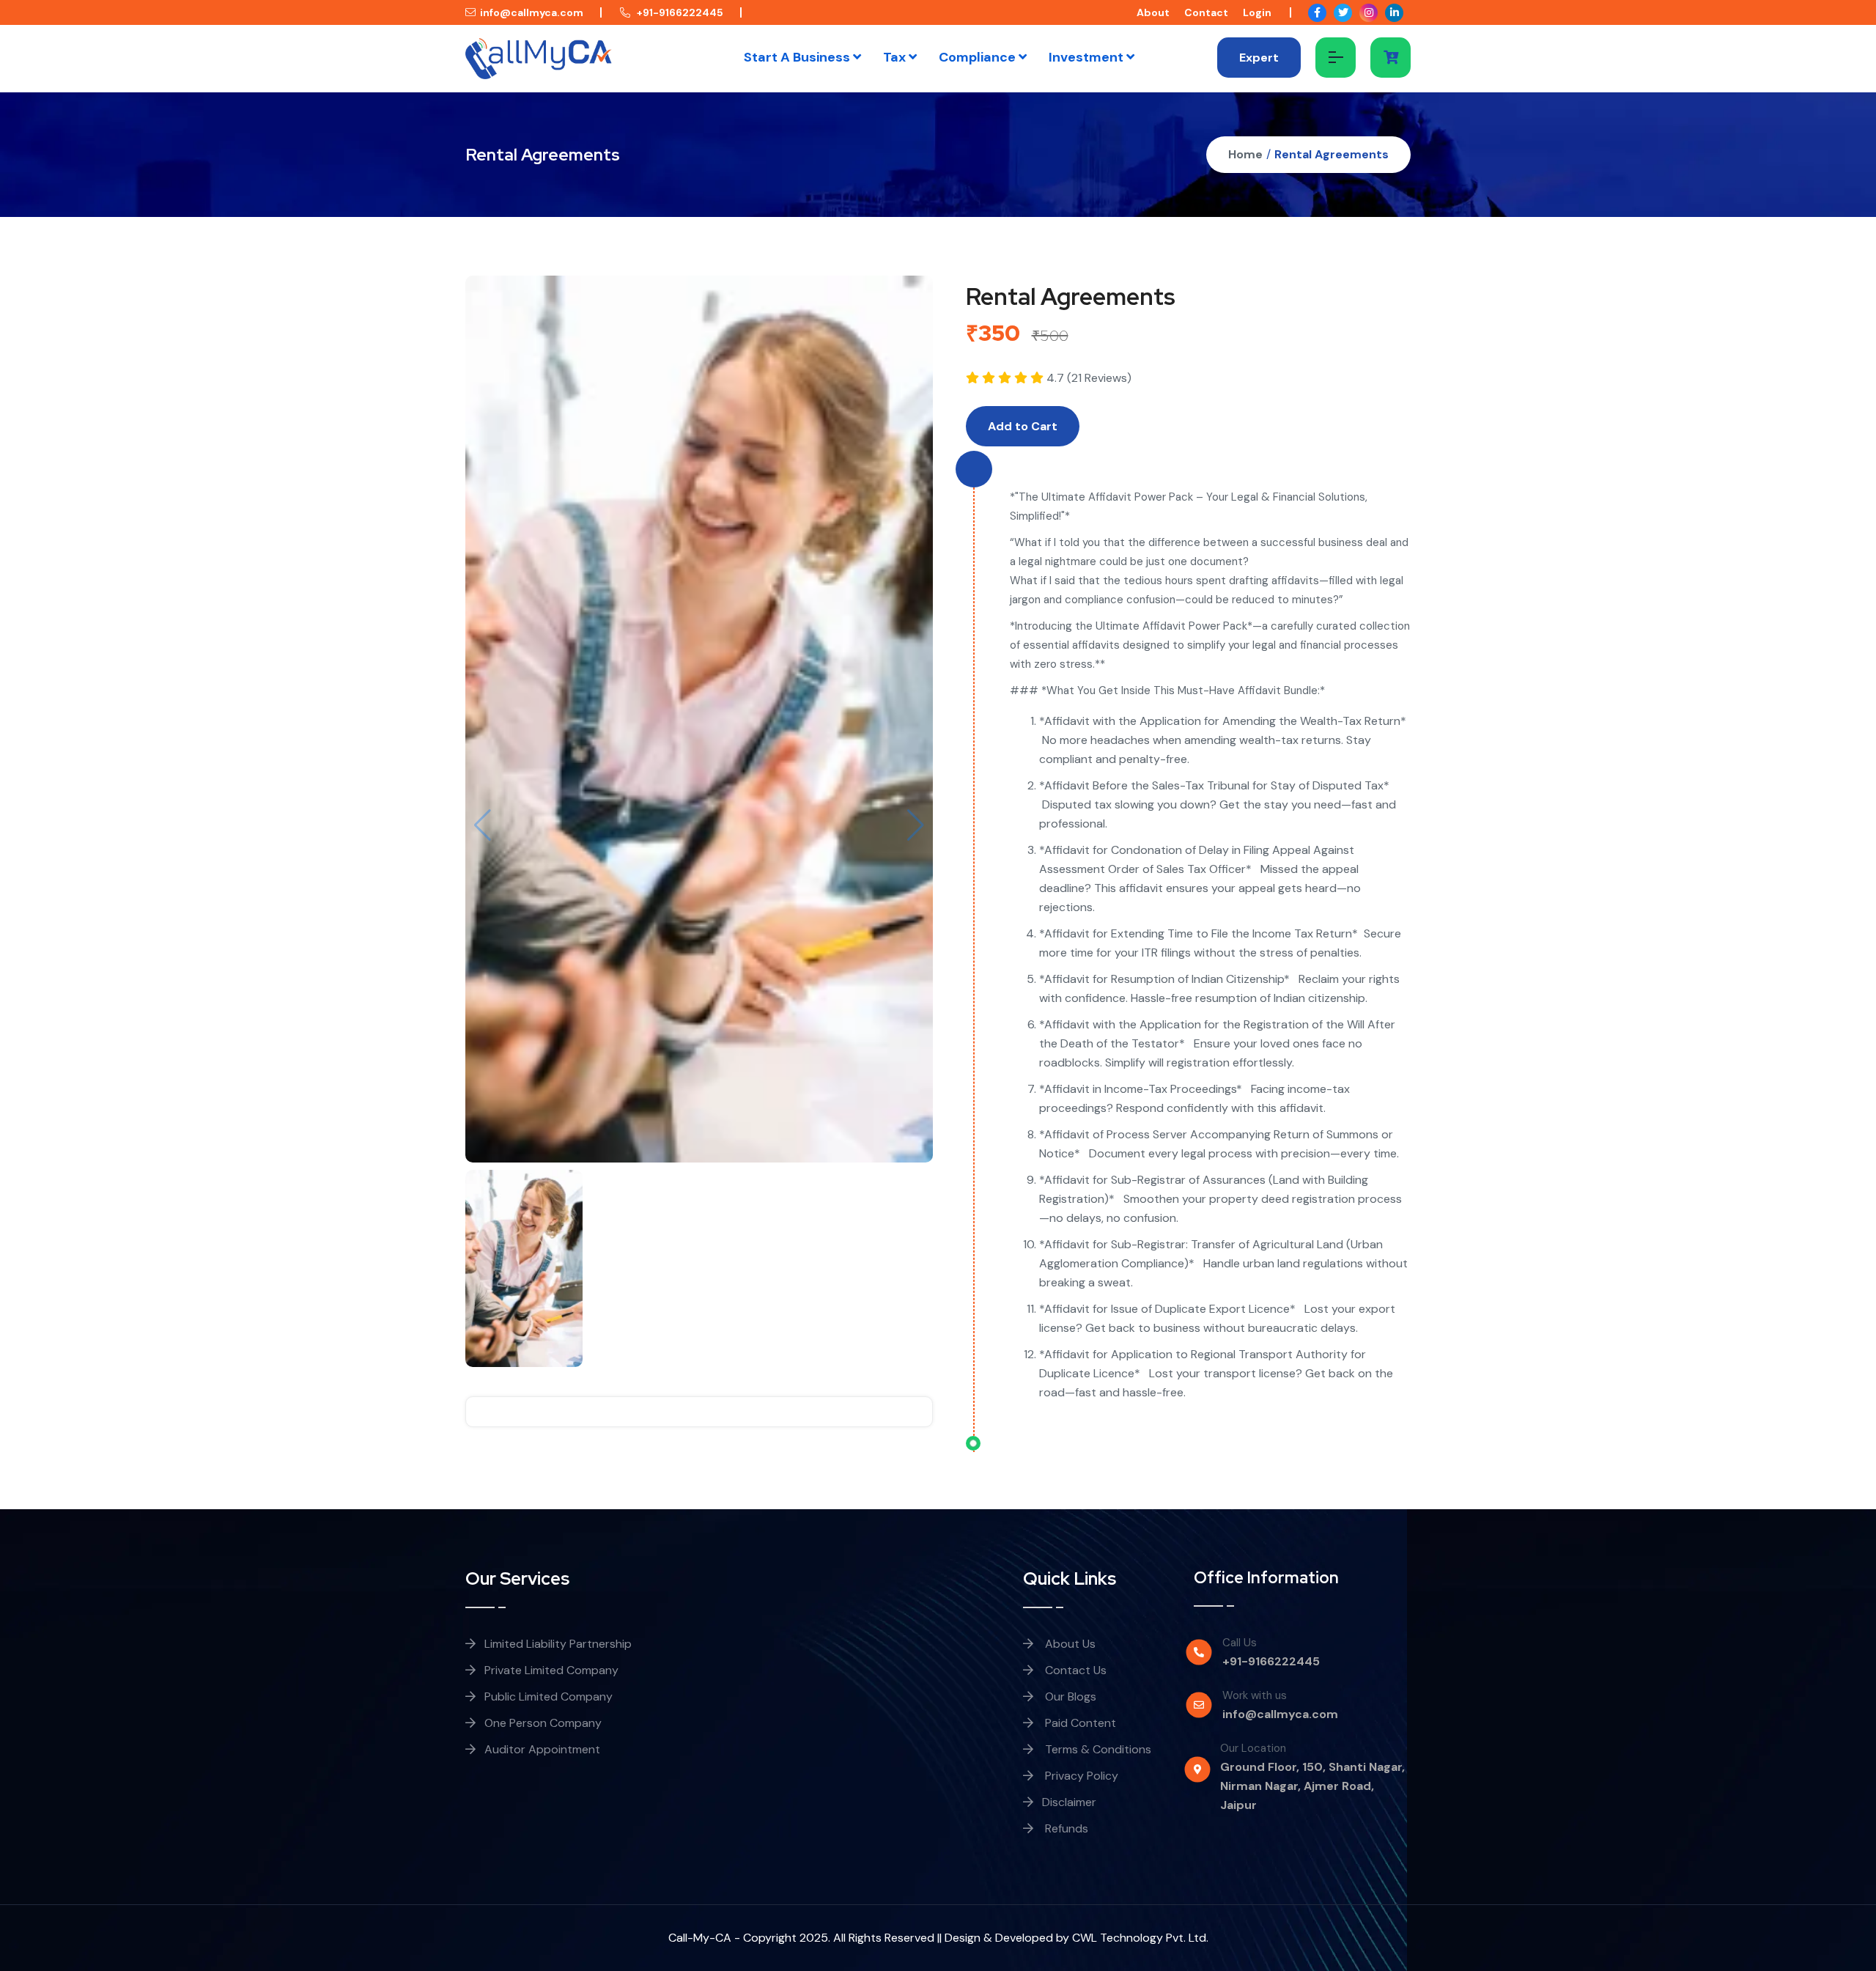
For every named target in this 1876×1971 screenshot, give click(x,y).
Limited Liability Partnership (558, 1644)
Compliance (979, 57)
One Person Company (543, 1723)
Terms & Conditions (1097, 1749)
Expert (1259, 58)
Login (1257, 12)
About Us (1069, 1644)
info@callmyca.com (532, 12)
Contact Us (1074, 1670)
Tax (896, 57)
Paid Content (1079, 1723)
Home (1245, 154)
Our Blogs (1069, 1696)
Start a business (798, 57)
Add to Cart (1023, 426)
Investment (1087, 57)
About (1153, 12)
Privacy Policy (1080, 1776)
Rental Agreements (1332, 154)
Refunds (1065, 1828)
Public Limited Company (549, 1696)
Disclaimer (1069, 1802)
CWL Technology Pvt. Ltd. (1140, 1938)
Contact (1206, 12)
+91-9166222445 (679, 12)
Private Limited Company (551, 1670)
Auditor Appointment (542, 1749)
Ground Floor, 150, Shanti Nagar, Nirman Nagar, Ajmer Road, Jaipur (1312, 1786)
